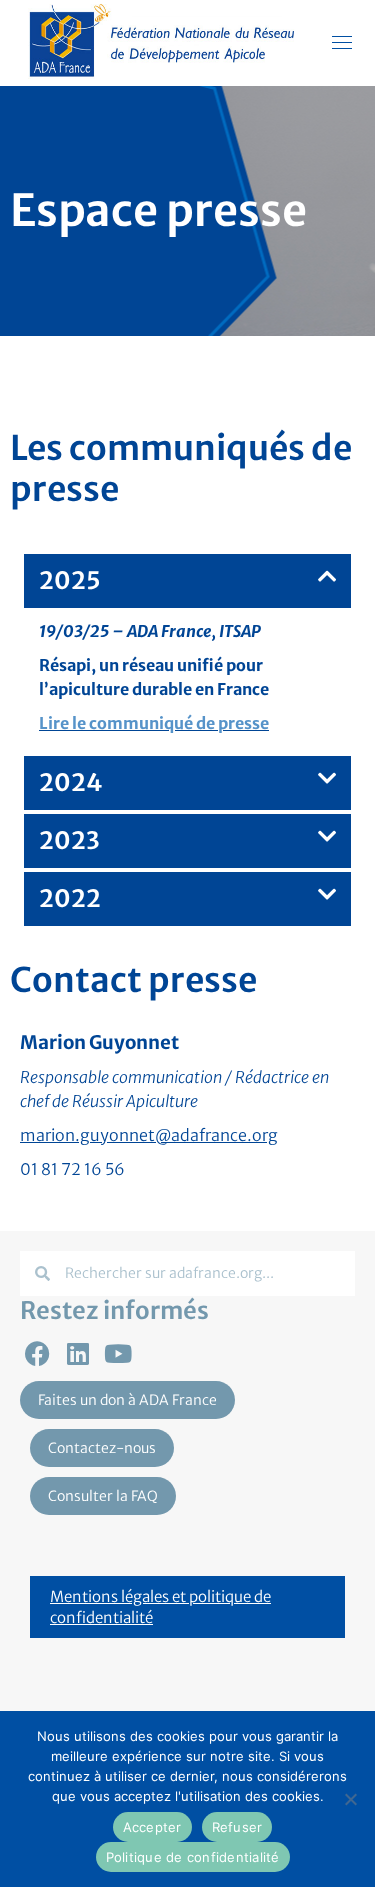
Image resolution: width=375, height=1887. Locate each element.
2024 (71, 782)
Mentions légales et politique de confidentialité (160, 1607)
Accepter (152, 1827)
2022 (70, 898)
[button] (187, 581)
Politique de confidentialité (193, 1857)
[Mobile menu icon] (342, 42)
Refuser (237, 1827)
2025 (70, 580)
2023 (69, 840)
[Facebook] (37, 1353)
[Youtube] (117, 1353)
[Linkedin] (77, 1353)
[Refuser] (350, 1799)
